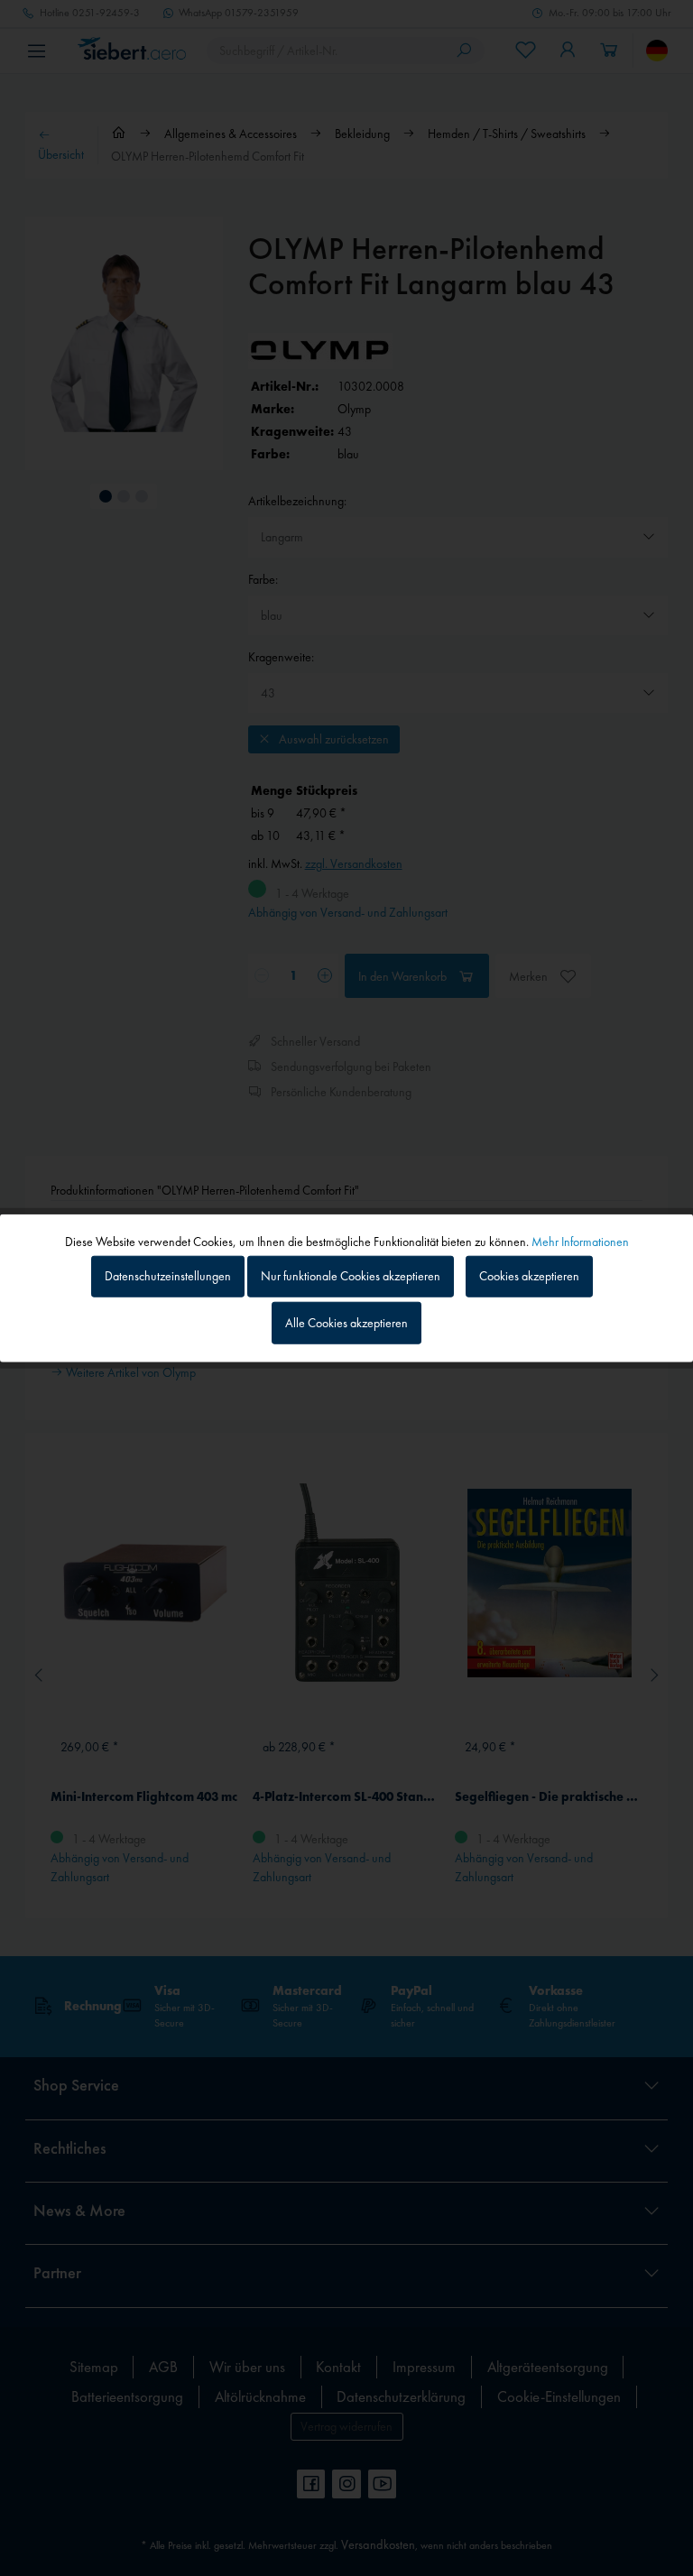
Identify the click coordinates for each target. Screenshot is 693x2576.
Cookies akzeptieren (529, 1276)
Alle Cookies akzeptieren (346, 1323)
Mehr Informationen (580, 1241)
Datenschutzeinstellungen (168, 1276)
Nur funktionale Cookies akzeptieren (351, 1276)
